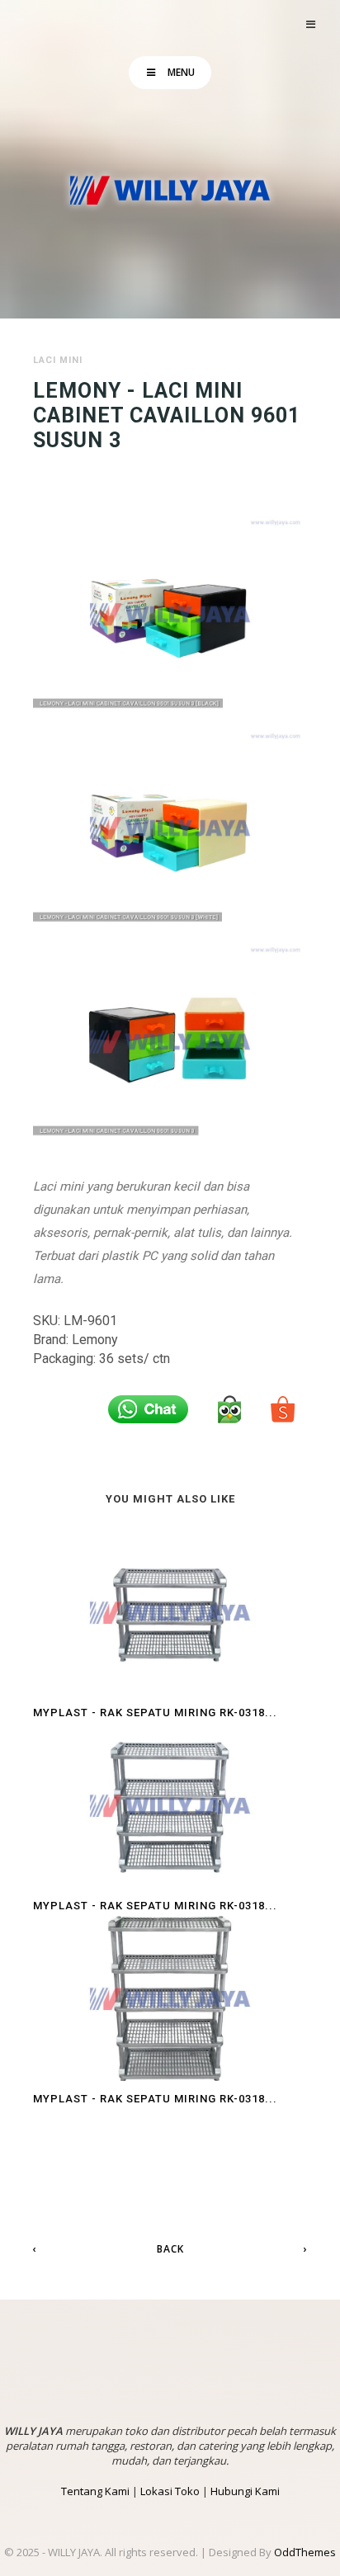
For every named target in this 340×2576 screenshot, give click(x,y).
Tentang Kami (95, 2491)
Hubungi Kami (245, 2491)
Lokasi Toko (170, 2491)
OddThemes (305, 2552)
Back (170, 2249)
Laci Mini (58, 360)
